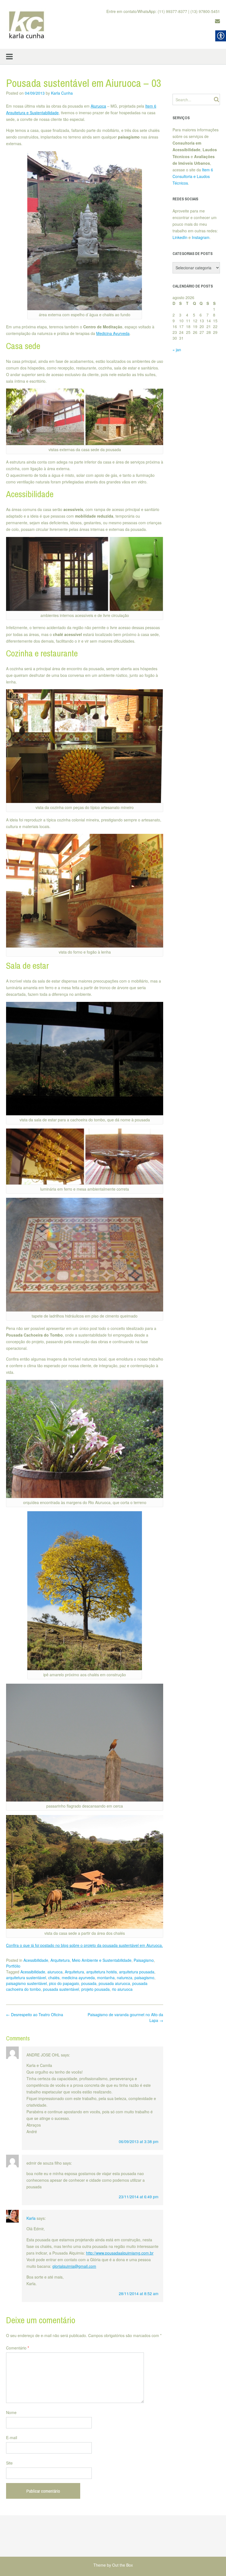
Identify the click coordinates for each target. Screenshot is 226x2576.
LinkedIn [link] (180, 237)
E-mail (12, 2437)
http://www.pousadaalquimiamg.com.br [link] (120, 2253)
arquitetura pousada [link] (137, 1972)
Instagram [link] (201, 237)
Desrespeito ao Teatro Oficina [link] (35, 2015)
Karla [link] (31, 2218)
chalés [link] (54, 1978)
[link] (27, 25)
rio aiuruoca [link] (122, 1989)
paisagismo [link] (144, 1978)
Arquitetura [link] (60, 1960)
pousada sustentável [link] (61, 1989)
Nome (11, 2412)
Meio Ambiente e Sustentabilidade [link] (102, 1960)
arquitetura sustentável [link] (26, 1978)
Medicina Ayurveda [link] (113, 333)
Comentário (18, 2348)
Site (9, 2463)
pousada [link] (89, 1983)
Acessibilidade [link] (36, 1960)
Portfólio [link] (13, 1966)
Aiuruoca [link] (98, 106)
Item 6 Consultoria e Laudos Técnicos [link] (193, 176)
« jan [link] (177, 350)
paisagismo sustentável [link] (26, 1983)
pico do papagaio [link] (64, 1983)
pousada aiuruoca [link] (114, 1983)
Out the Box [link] (123, 2565)
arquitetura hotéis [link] (102, 1972)
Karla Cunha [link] (62, 93)
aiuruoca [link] (55, 1972)
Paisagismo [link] (144, 1960)
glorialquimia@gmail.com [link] (74, 2266)
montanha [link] (106, 1978)
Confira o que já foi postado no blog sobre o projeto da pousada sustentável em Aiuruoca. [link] (84, 1945)
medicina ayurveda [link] (78, 1978)
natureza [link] (125, 1978)
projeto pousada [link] (95, 1989)
